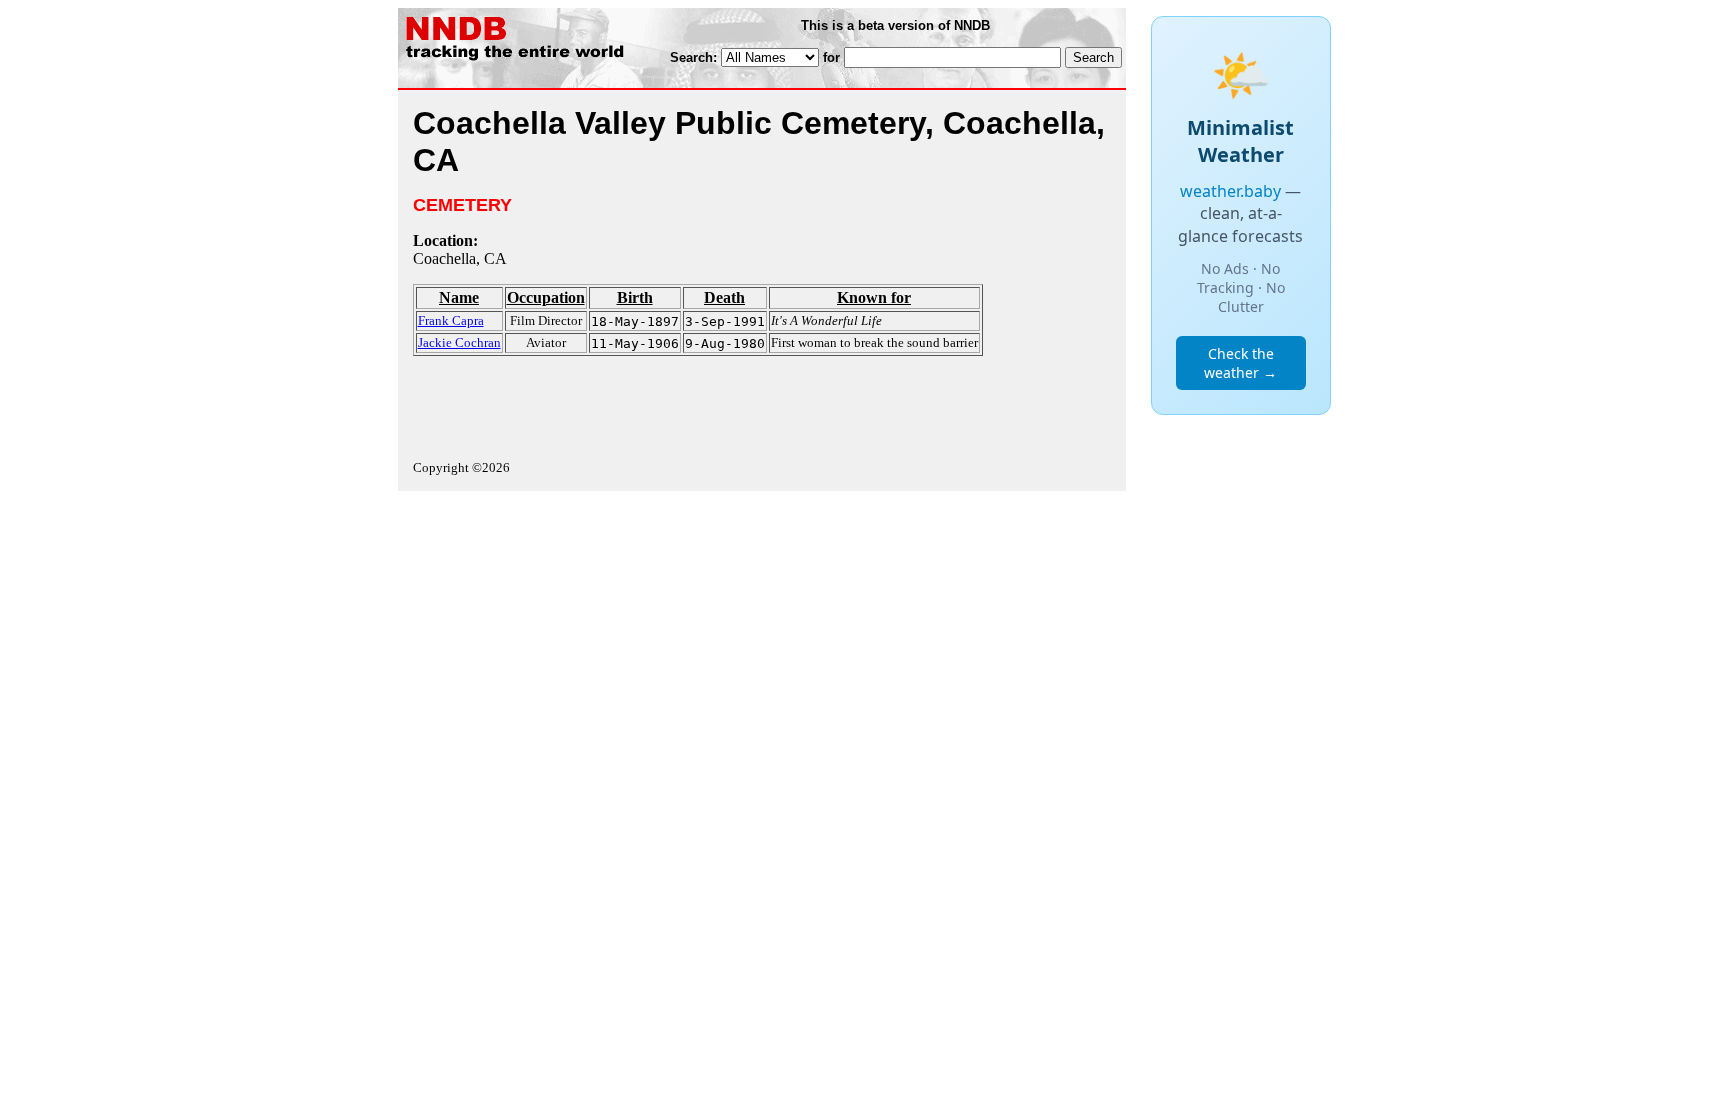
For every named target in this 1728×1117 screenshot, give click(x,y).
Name (459, 297)
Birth (635, 297)
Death (724, 297)
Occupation (546, 297)
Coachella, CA (460, 258)
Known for (874, 297)
